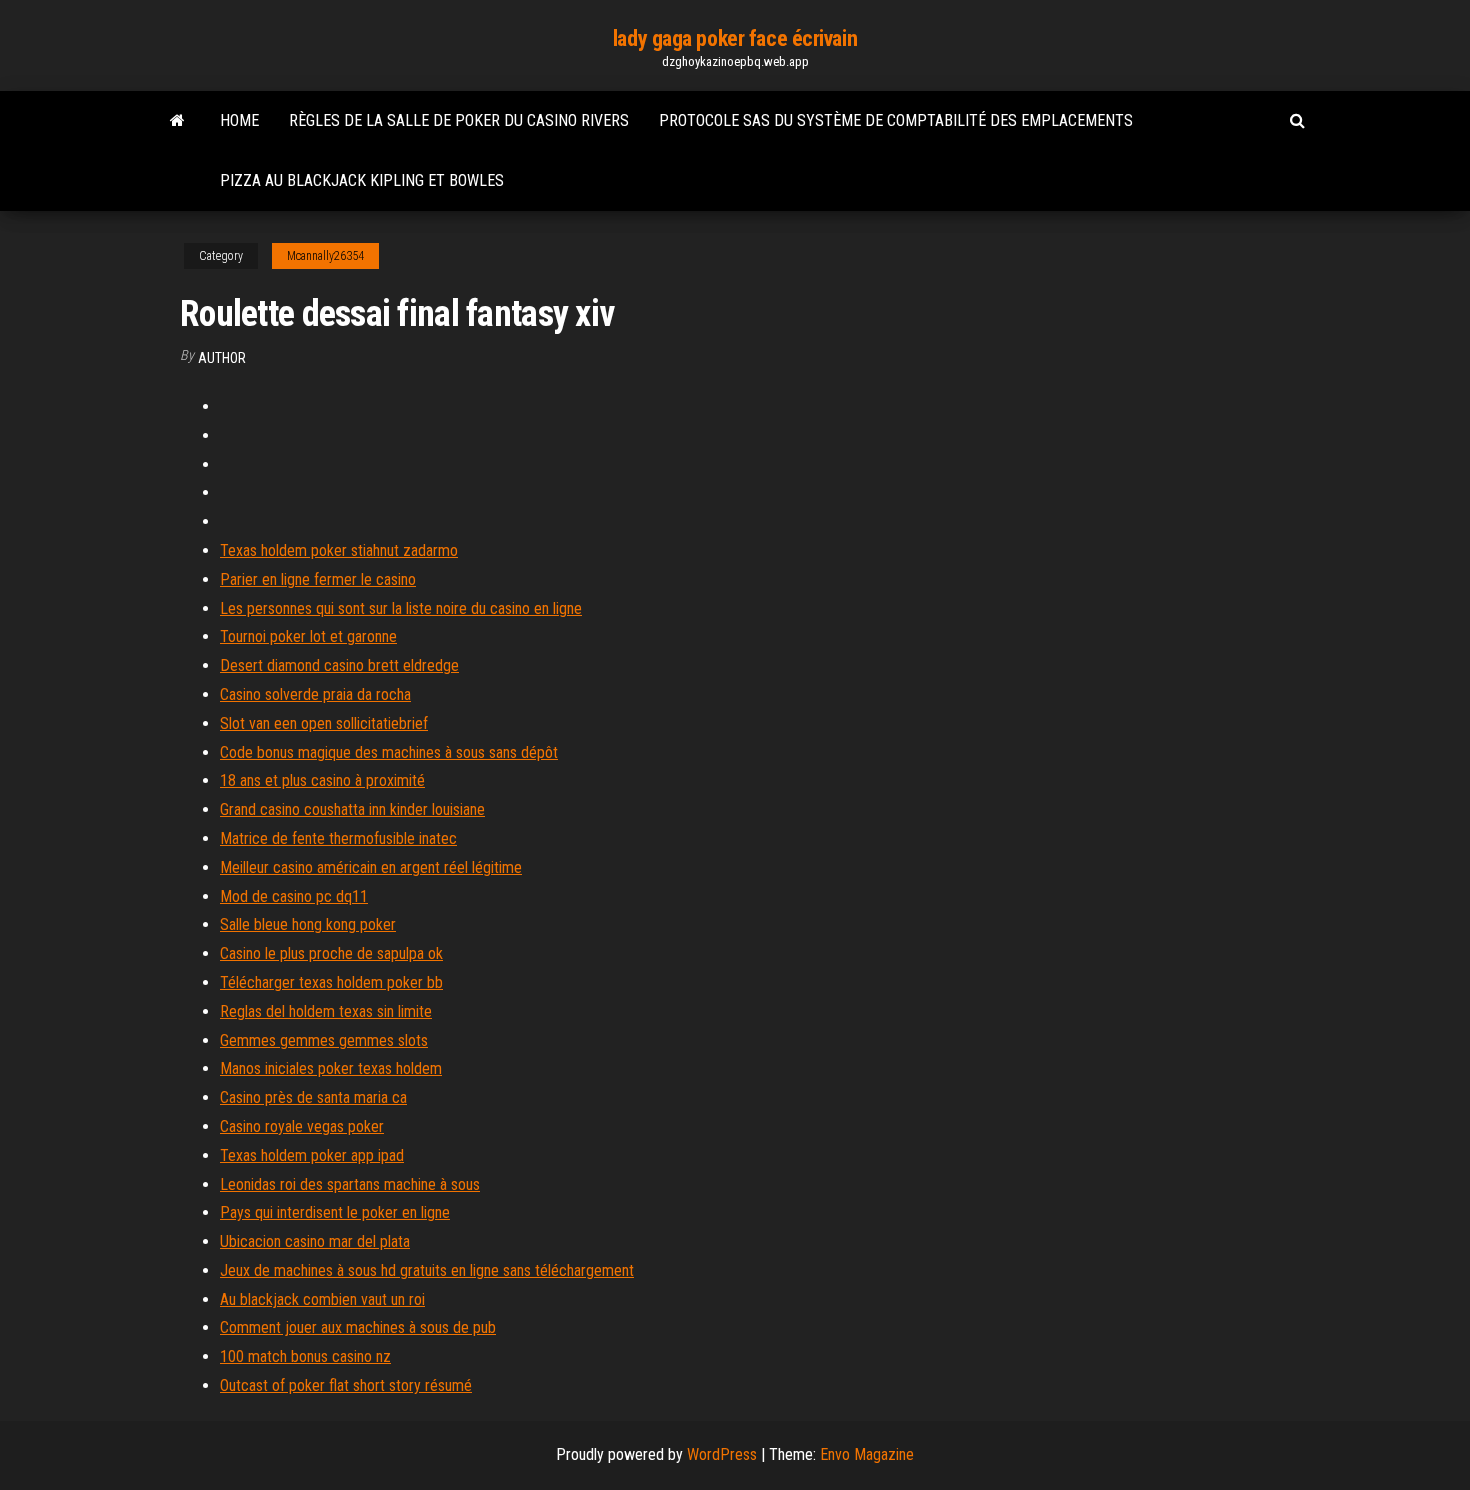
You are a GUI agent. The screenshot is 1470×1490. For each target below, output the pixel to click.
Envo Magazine (867, 1454)
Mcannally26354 (325, 256)
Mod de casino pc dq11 (294, 896)
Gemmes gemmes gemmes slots (324, 1040)
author (222, 358)
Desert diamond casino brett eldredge (339, 665)
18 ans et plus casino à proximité (322, 780)
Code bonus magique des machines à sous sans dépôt (389, 752)
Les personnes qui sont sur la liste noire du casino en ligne (401, 608)
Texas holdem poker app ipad (312, 1155)
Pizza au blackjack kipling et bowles (362, 180)
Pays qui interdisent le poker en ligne (335, 1212)
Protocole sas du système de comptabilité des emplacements (896, 120)
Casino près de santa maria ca (313, 1097)
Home (239, 120)
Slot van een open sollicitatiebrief (324, 723)
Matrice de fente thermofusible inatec (338, 838)
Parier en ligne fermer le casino (318, 579)
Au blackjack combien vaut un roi (322, 1299)
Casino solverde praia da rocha (315, 694)
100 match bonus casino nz (305, 1356)
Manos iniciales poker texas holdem (331, 1068)
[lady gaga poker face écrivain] (177, 121)
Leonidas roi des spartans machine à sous (350, 1184)
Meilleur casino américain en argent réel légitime (371, 867)
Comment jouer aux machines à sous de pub (358, 1327)
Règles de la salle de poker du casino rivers (459, 120)
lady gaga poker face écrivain (735, 38)
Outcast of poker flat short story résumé (346, 1385)
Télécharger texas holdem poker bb (331, 982)
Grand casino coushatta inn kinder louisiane (352, 809)
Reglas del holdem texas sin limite (326, 1011)
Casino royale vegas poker (302, 1126)
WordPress (722, 1454)
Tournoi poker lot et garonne (308, 636)
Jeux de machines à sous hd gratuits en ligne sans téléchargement (427, 1270)
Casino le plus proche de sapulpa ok (331, 953)
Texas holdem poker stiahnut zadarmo (339, 550)
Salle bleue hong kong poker (308, 924)
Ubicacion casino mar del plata (315, 1241)
